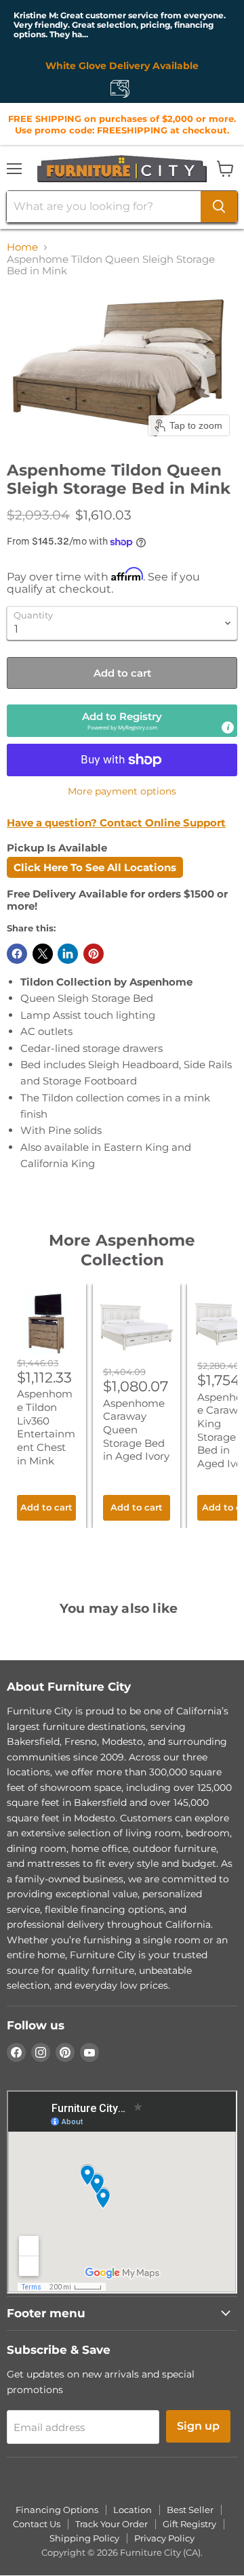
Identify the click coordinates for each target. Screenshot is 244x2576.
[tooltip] (228, 727)
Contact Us (37, 2524)
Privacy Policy (164, 2538)
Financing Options (57, 2510)
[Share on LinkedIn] (68, 954)
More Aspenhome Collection (122, 1250)
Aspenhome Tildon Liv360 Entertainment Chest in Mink (46, 1427)
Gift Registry (189, 2524)
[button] (122, 720)
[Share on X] (43, 954)
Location (133, 2510)
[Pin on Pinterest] (94, 954)
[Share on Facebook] (17, 954)
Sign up (198, 2426)
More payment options (122, 791)
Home (22, 247)
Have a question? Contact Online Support (116, 823)
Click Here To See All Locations (95, 867)
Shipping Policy (84, 2538)
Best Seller (190, 2510)
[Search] (219, 207)
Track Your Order (111, 2524)
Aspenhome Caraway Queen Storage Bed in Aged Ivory (136, 1430)
